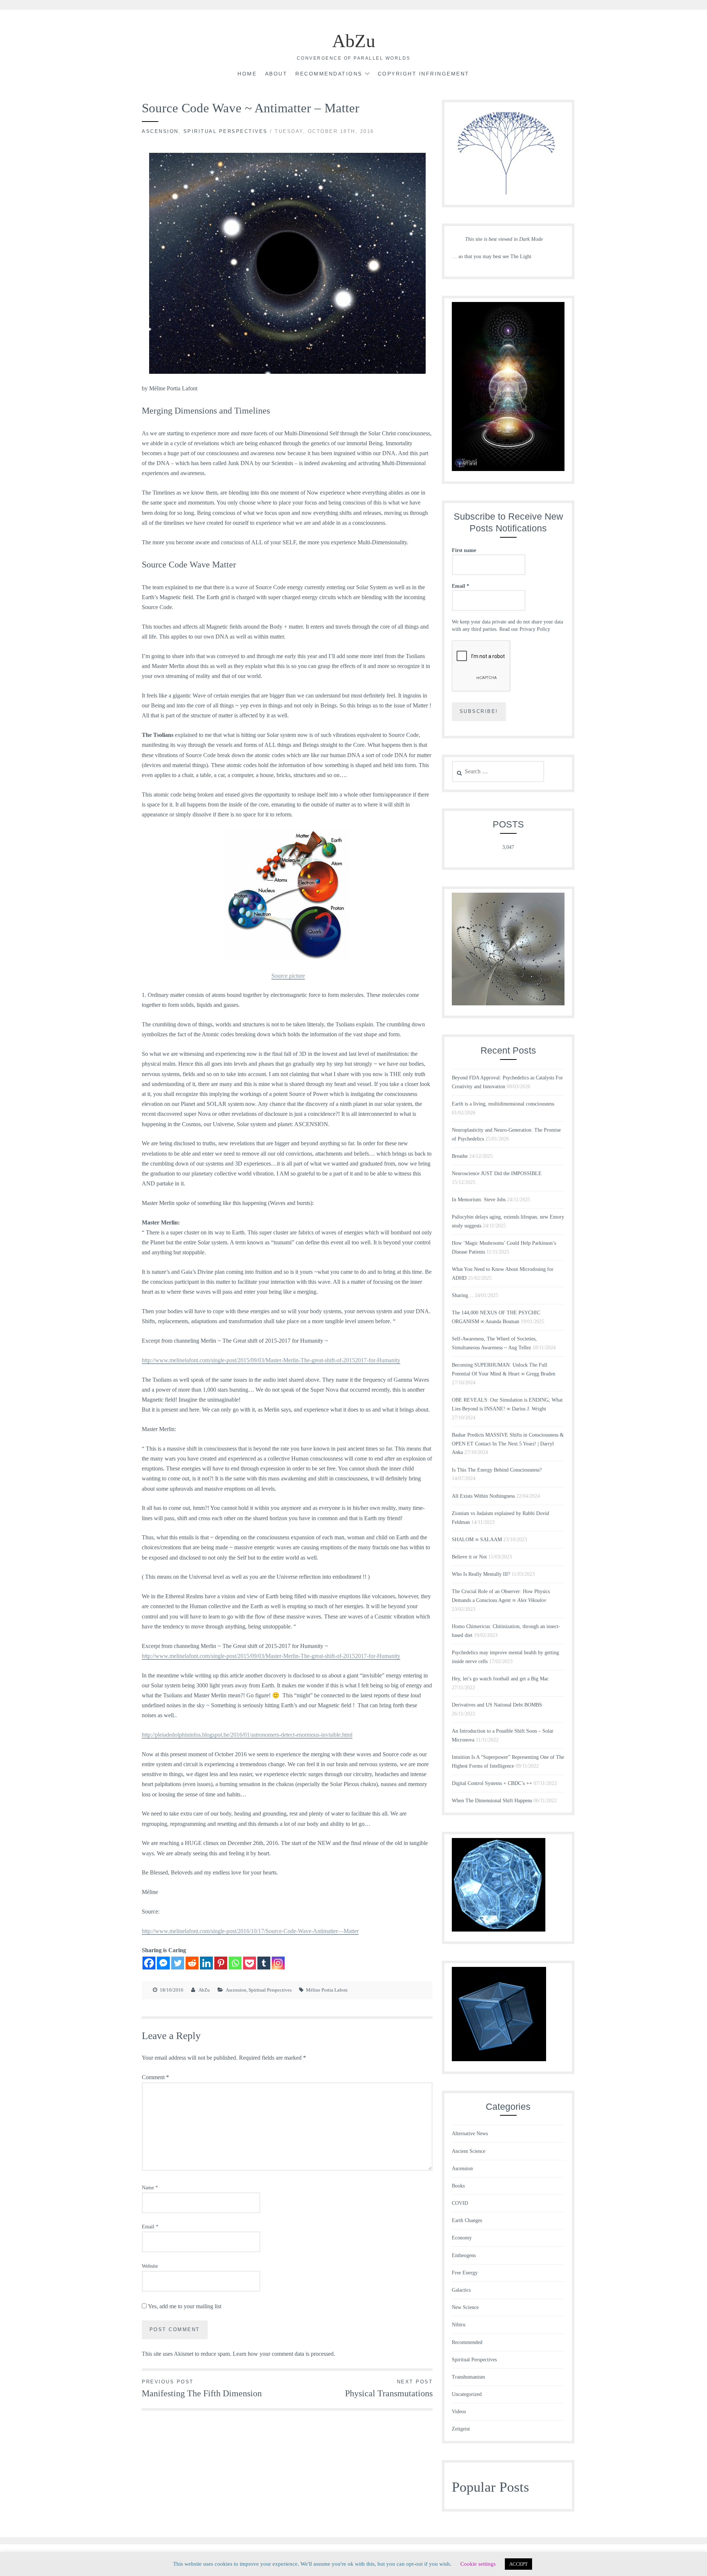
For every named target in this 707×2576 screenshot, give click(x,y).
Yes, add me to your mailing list (184, 2306)
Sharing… (462, 1295)
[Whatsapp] (235, 1963)
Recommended (467, 2342)
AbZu (354, 41)
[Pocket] (249, 1963)
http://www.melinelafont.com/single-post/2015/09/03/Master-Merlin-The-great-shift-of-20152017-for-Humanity (271, 1360)
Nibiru (459, 2325)
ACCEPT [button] (518, 2564)
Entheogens (464, 2255)
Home (247, 74)
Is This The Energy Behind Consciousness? (497, 1470)
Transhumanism (468, 2377)
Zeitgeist (461, 2429)
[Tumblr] (264, 1963)
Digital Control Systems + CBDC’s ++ (492, 1783)
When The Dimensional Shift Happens (492, 1801)
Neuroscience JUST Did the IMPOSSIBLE (497, 1173)
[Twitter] (178, 1963)
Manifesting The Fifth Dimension (202, 2389)
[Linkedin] (206, 1963)
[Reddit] (192, 1963)
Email (150, 2227)
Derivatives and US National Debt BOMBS (497, 1705)
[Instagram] (278, 1963)
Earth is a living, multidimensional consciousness (503, 1104)
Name (150, 2188)
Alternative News (470, 2134)
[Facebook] (149, 1963)
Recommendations (329, 74)
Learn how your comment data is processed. (284, 2354)
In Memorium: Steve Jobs (479, 1200)
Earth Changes (467, 2220)
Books (458, 2186)
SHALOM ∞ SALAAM (477, 1540)
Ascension (160, 131)
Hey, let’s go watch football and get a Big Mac (500, 1679)
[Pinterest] (221, 1963)
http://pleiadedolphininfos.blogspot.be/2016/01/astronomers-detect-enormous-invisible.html (247, 1735)
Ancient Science (469, 2151)
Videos (459, 2412)
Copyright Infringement (424, 74)
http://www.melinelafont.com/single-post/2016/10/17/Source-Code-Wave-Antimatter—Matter (250, 1931)
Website (150, 2266)
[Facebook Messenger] (163, 1963)
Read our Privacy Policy (525, 629)
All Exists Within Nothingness (483, 1496)
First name (464, 550)
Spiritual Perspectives (226, 131)
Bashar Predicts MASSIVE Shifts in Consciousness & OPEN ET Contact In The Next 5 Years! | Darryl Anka (508, 1444)
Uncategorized (467, 2394)
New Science (465, 2307)
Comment (155, 2077)
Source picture (288, 976)
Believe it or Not (469, 1557)
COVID (460, 2203)
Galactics (461, 2290)
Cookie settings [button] (478, 2564)
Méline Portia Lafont (327, 1990)
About (276, 74)
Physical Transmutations (389, 2389)
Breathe (460, 1156)
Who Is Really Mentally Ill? (481, 1574)
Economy (462, 2238)
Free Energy (465, 2273)
